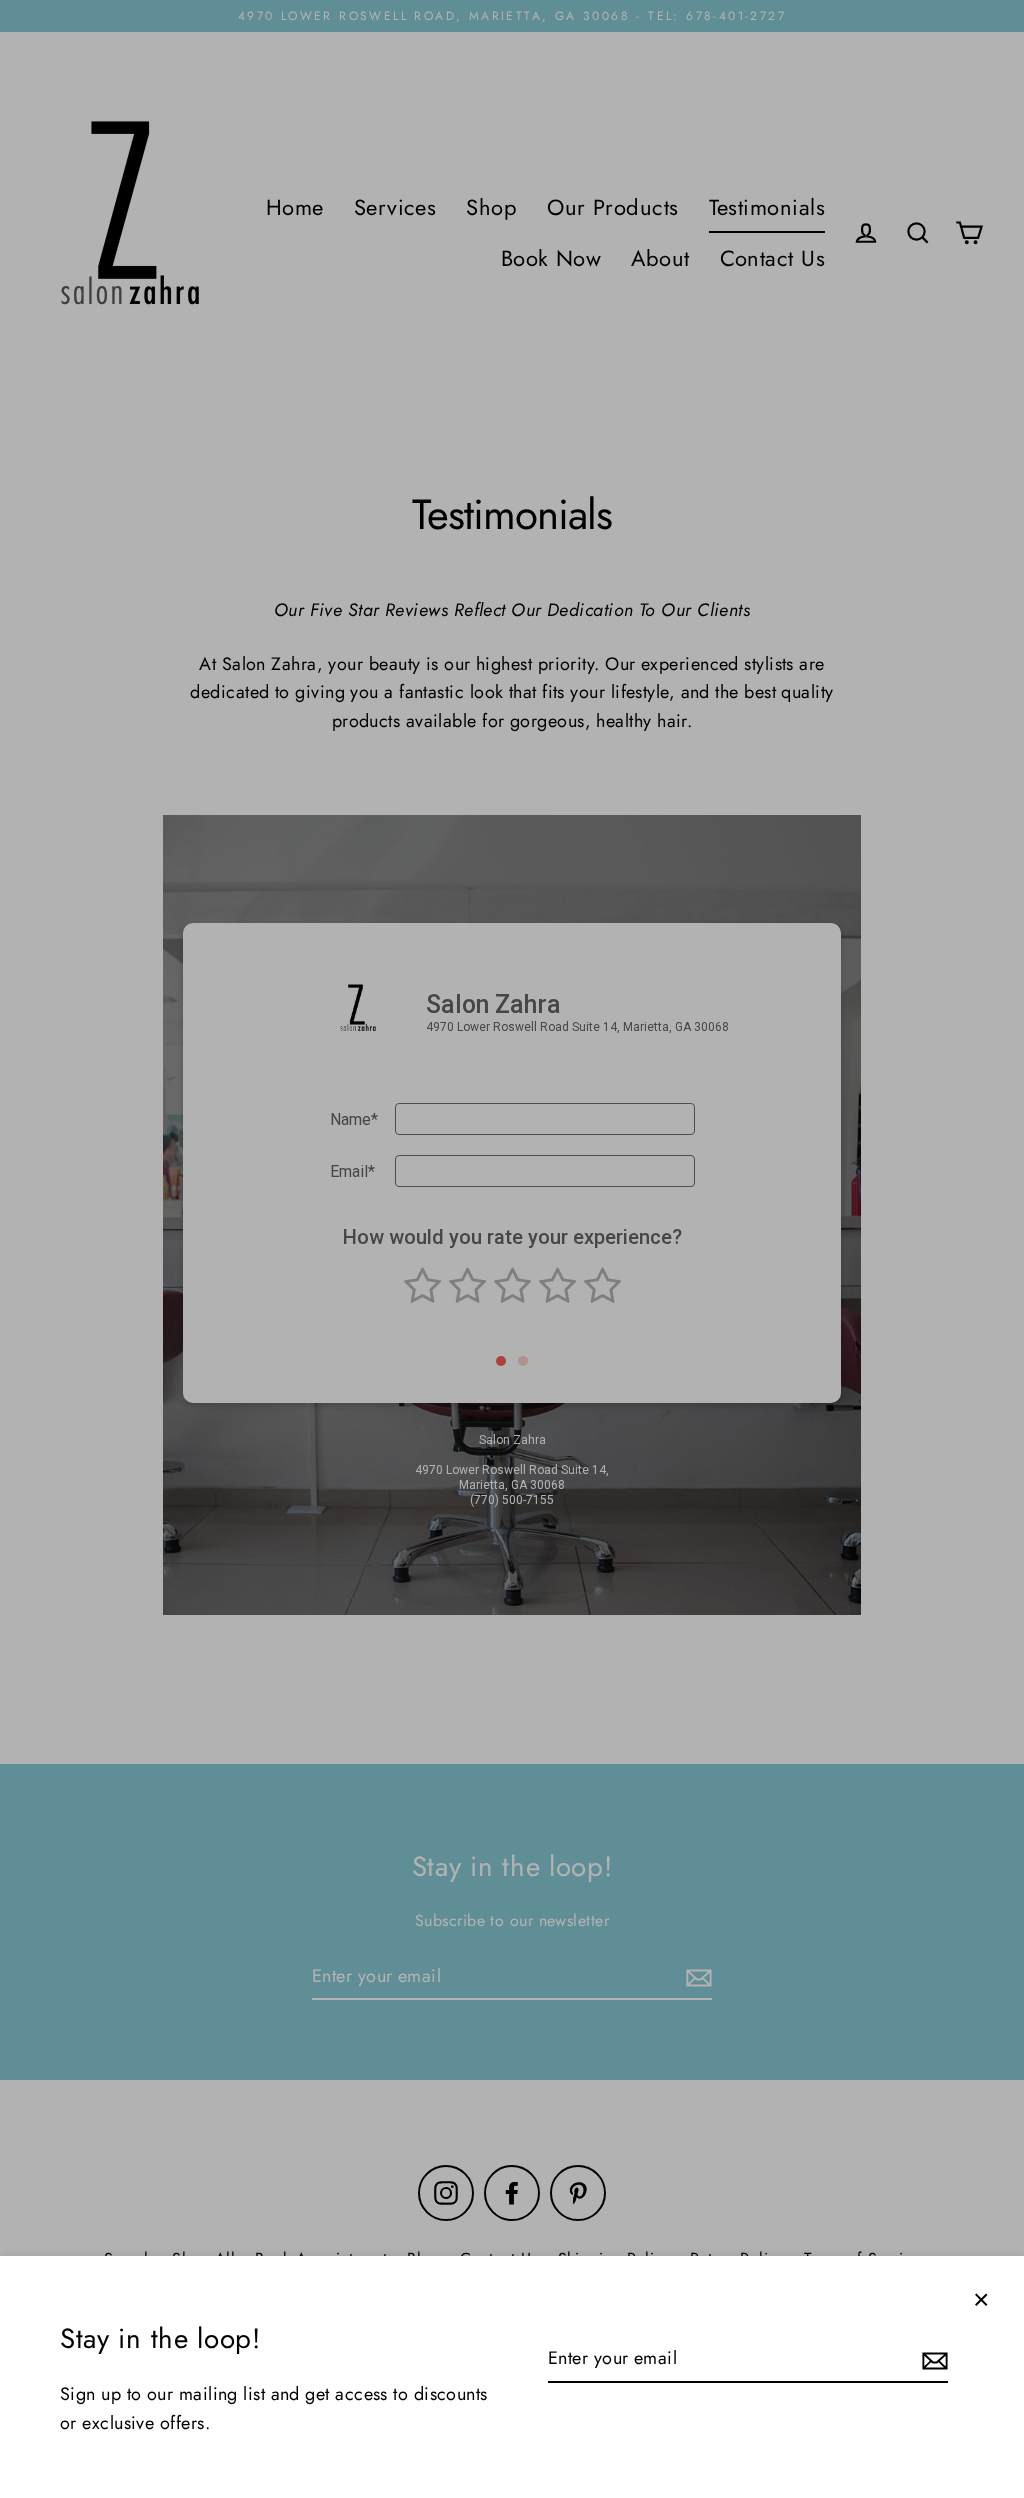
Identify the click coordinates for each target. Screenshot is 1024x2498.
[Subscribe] (932, 2359)
